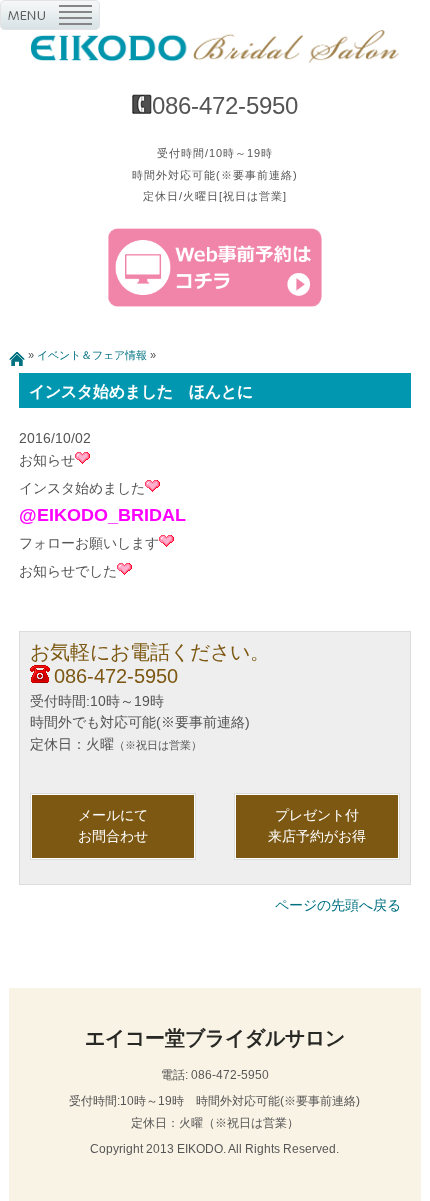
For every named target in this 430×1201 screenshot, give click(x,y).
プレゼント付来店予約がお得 (317, 826)
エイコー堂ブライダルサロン (215, 1038)
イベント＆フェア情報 (92, 355)
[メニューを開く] (50, 19)
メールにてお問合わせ (113, 826)
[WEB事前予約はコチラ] (215, 303)
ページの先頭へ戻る (338, 905)
